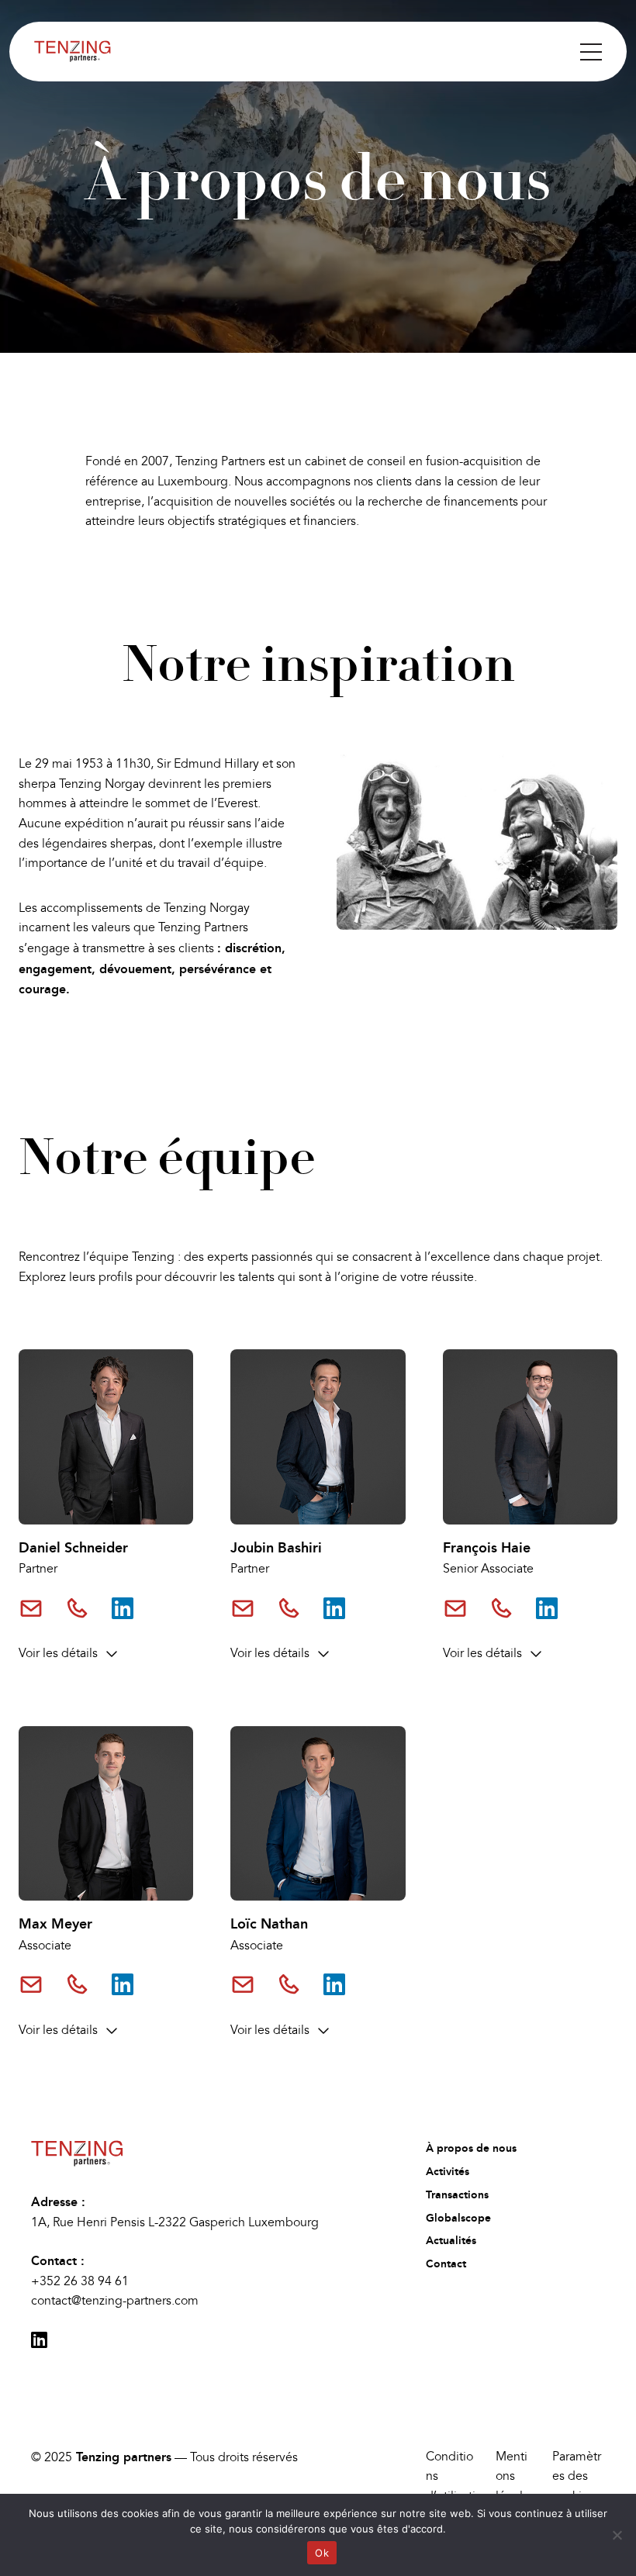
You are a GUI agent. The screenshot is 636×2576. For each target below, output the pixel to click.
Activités (448, 2172)
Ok (322, 2553)
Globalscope (458, 2218)
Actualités (451, 2241)
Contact (446, 2264)
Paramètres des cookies (577, 2476)
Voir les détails (58, 1653)
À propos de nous (471, 2148)
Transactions (457, 2195)
